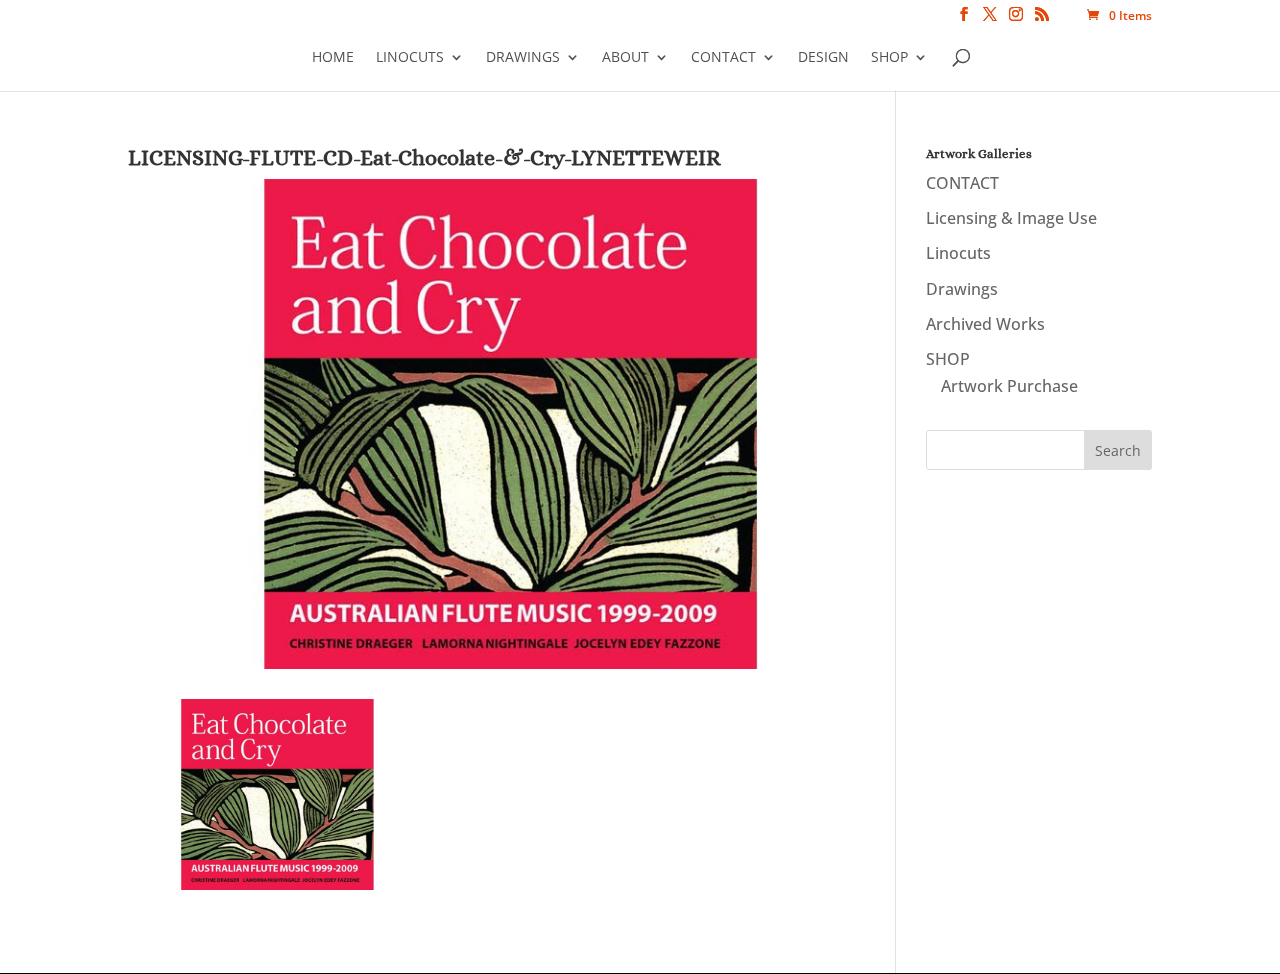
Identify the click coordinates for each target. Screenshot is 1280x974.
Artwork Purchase (1009, 386)
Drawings (523, 57)
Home (333, 57)
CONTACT (723, 57)
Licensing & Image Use (1011, 218)
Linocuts (410, 57)
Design (823, 57)
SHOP (889, 57)
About (625, 57)
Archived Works (985, 324)
